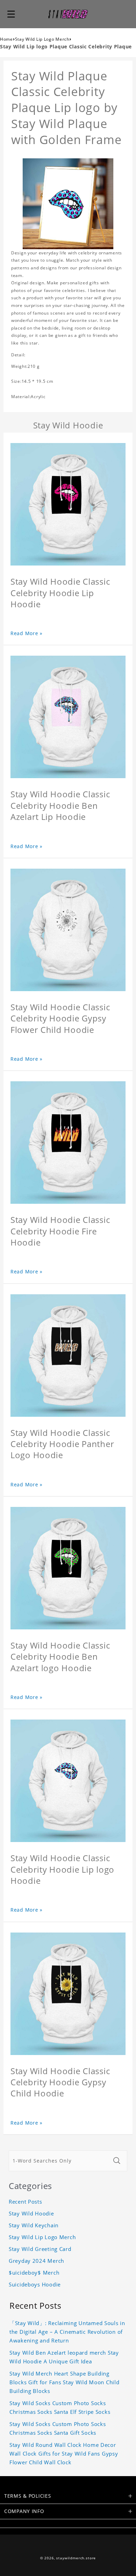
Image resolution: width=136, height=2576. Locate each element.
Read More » (27, 633)
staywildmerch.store (76, 2558)
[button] (11, 14)
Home (6, 39)
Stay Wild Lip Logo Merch (42, 39)
